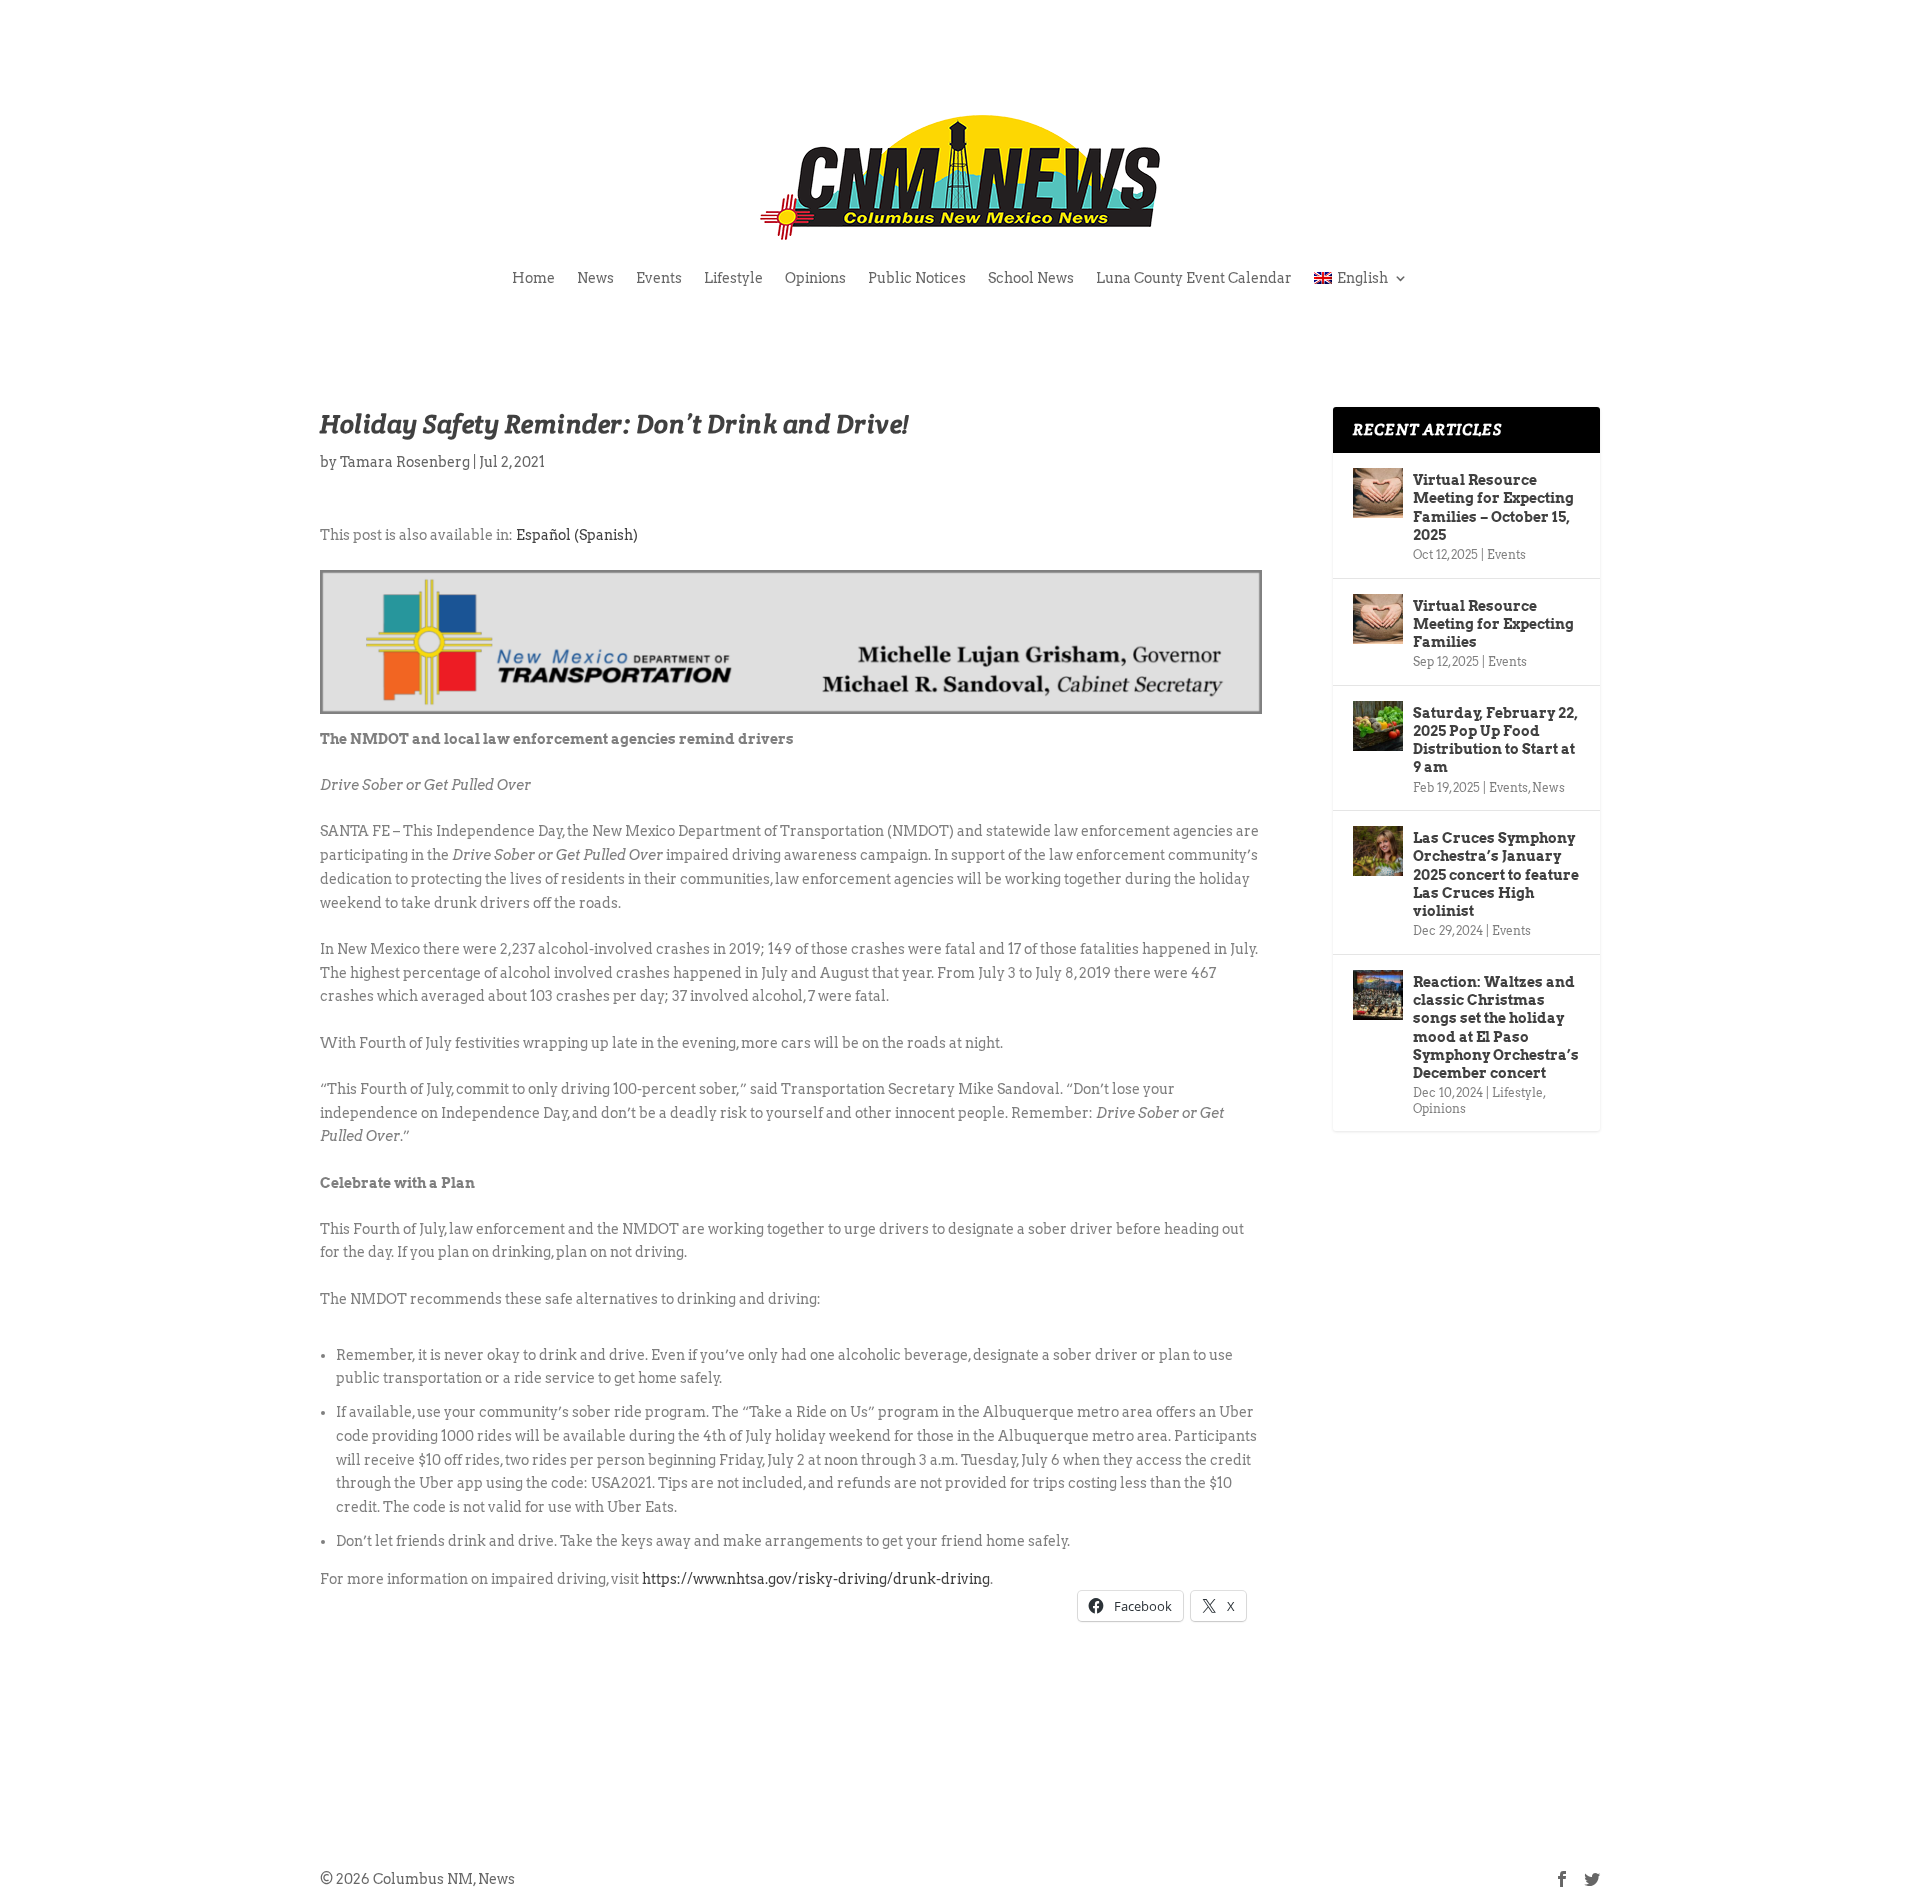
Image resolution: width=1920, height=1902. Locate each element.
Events (659, 278)
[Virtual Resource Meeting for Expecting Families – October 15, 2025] (1378, 493)
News (595, 278)
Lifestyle (733, 278)
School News (1031, 278)
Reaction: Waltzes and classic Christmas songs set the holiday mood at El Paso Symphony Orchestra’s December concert (1496, 1027)
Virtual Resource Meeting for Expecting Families (1493, 624)
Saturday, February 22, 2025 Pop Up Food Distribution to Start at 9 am (1495, 740)
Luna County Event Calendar (1194, 278)
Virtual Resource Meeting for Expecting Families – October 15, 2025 (1493, 507)
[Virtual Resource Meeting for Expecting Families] (1378, 619)
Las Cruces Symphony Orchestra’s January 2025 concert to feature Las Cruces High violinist (1496, 874)
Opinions (815, 278)
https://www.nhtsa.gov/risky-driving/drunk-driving (816, 1579)
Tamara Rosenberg (405, 462)
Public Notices (917, 278)
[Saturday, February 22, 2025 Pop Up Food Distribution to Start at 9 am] (1378, 726)
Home (533, 278)
